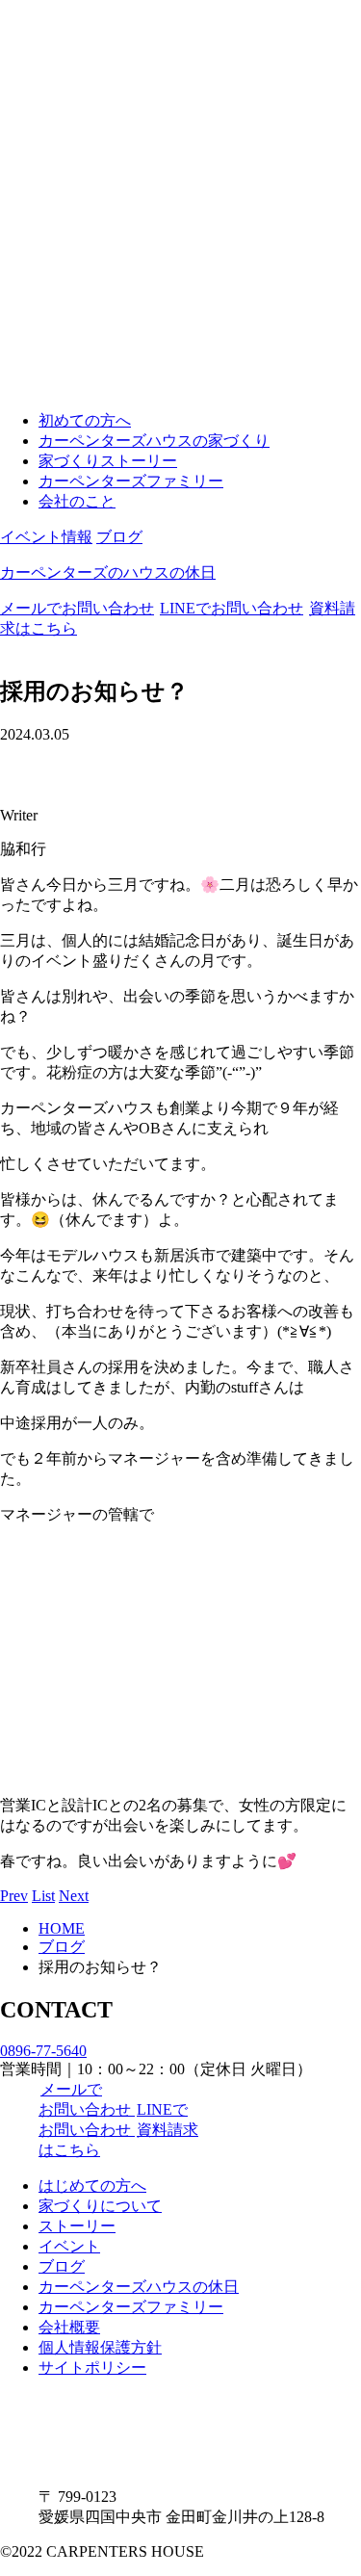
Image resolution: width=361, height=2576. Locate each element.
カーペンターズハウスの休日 (139, 2287)
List (43, 1896)
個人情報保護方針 (100, 2347)
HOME (62, 1928)
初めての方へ (85, 420)
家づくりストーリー (108, 461)
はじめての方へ (92, 2186)
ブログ (119, 537)
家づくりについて (100, 2206)
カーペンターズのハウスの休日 (108, 572)
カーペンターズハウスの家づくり (154, 441)
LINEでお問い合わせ (232, 608)
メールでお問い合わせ (77, 608)
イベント (69, 2246)
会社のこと (77, 501)
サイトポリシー (92, 2368)
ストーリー (77, 2226)
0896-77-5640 (43, 2051)
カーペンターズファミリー (131, 481)
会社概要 (69, 2327)
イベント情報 (46, 537)
